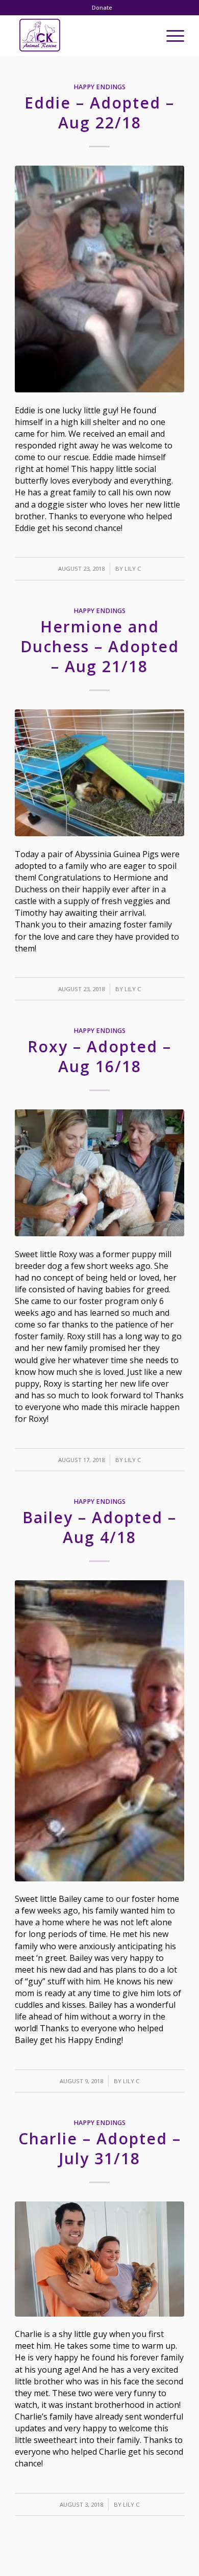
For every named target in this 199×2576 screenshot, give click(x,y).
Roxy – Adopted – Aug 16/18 (99, 1056)
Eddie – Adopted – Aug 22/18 (99, 113)
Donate (102, 7)
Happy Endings (99, 87)
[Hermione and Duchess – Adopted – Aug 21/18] (99, 773)
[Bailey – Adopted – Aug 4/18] (99, 1731)
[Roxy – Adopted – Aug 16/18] (99, 1173)
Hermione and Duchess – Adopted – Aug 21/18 (100, 646)
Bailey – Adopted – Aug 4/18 (99, 1527)
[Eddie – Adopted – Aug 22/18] (99, 279)
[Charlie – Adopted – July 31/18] (99, 2259)
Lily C (133, 568)
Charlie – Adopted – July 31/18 (100, 2148)
